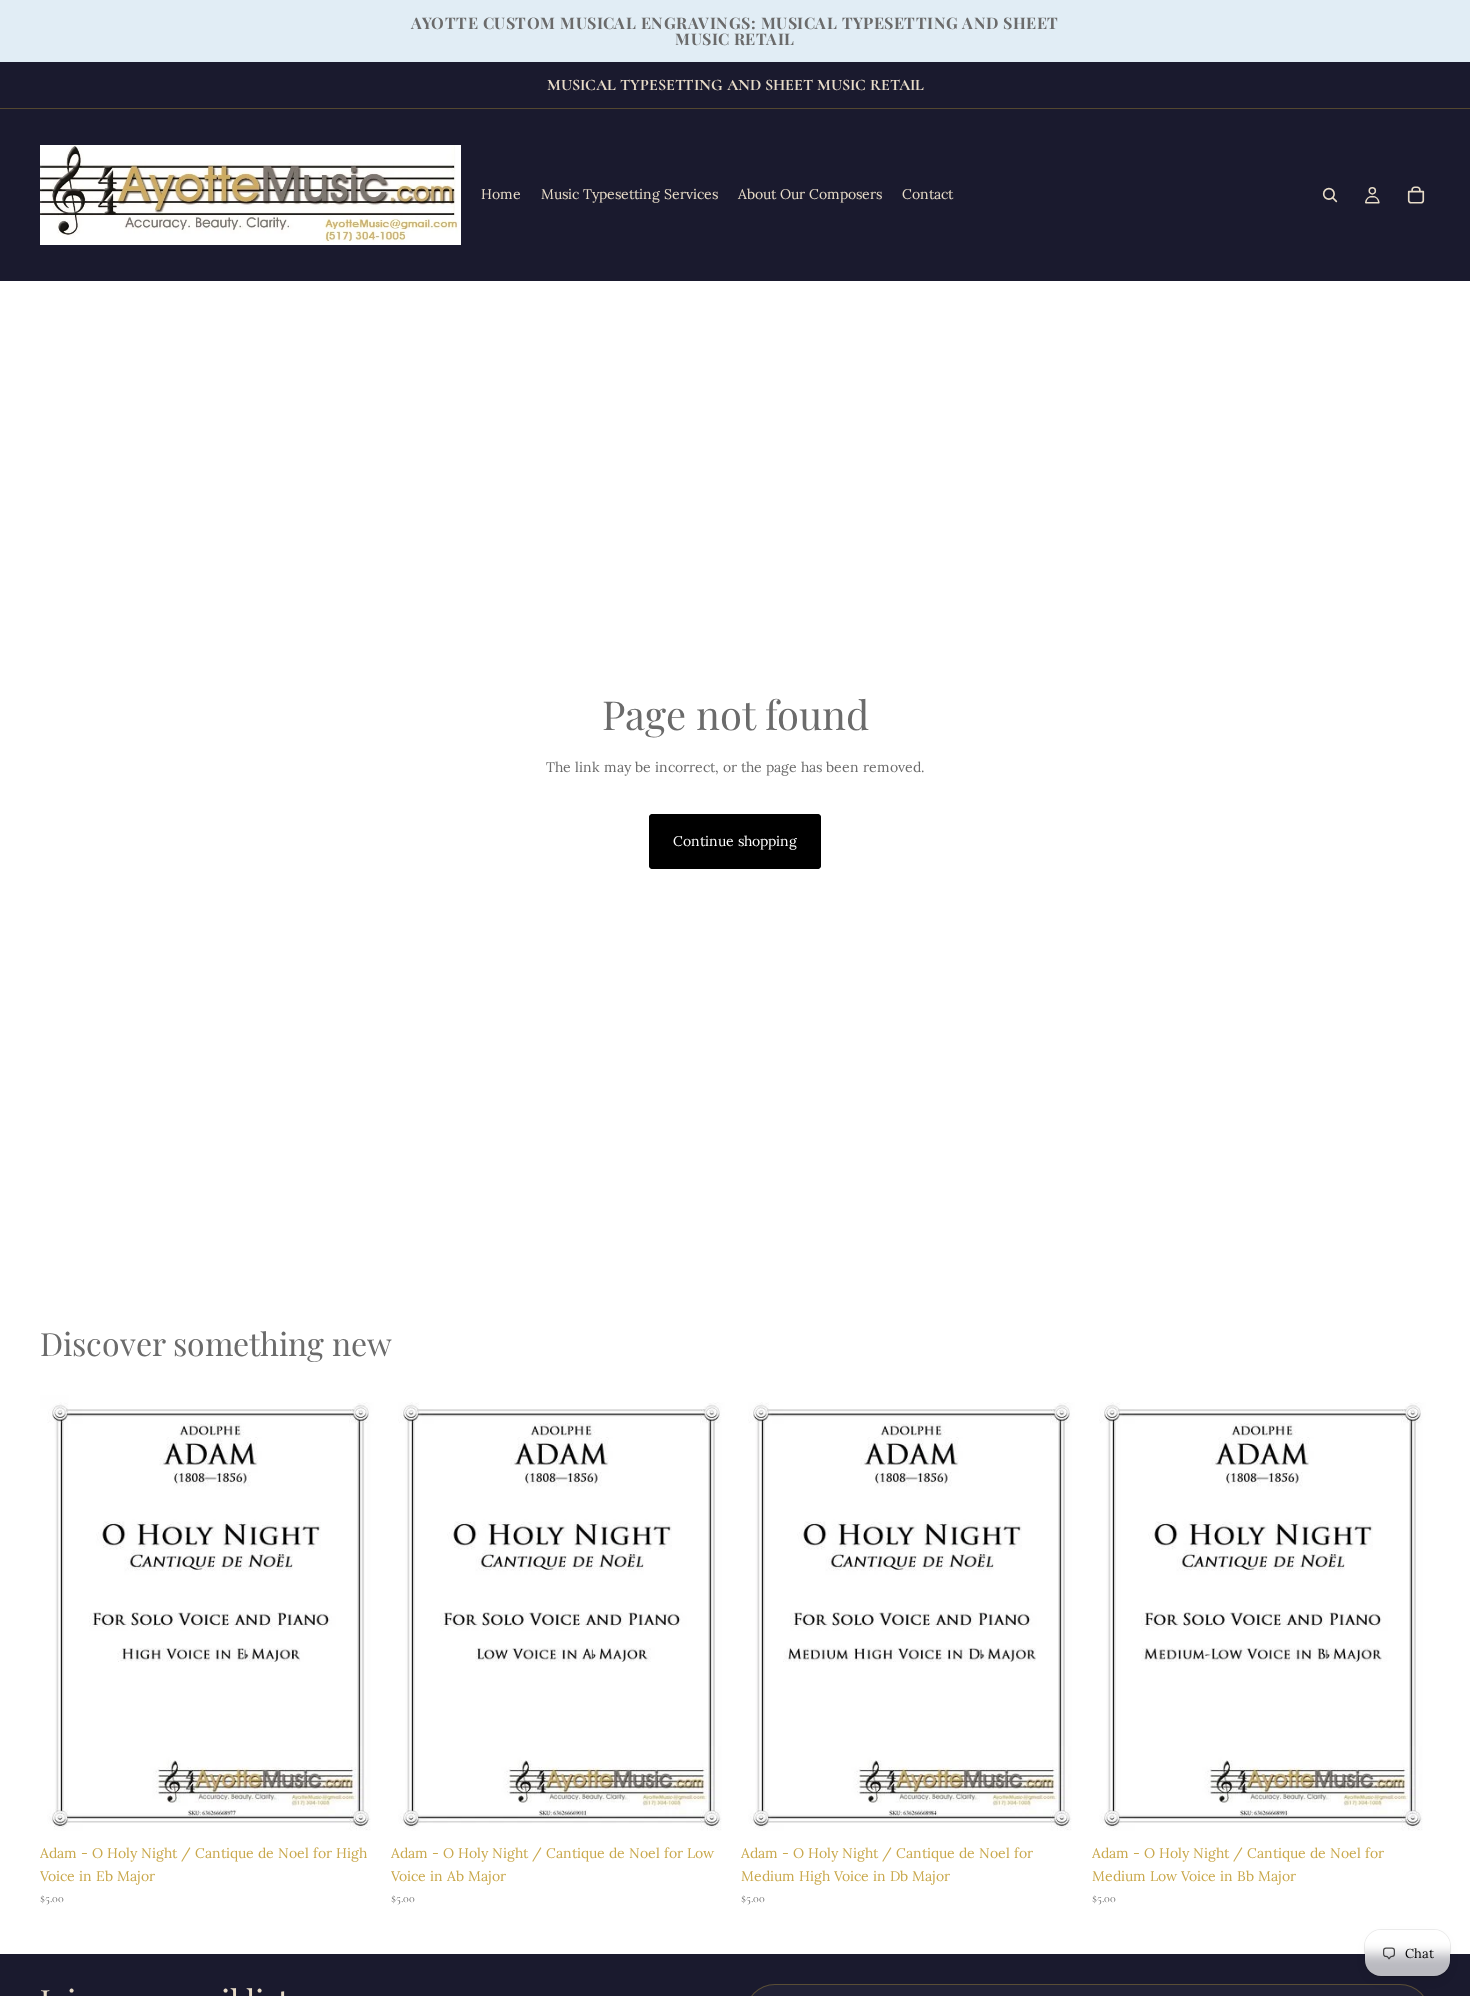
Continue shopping (735, 841)
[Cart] (1416, 195)
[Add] (348, 1804)
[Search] (1330, 195)
